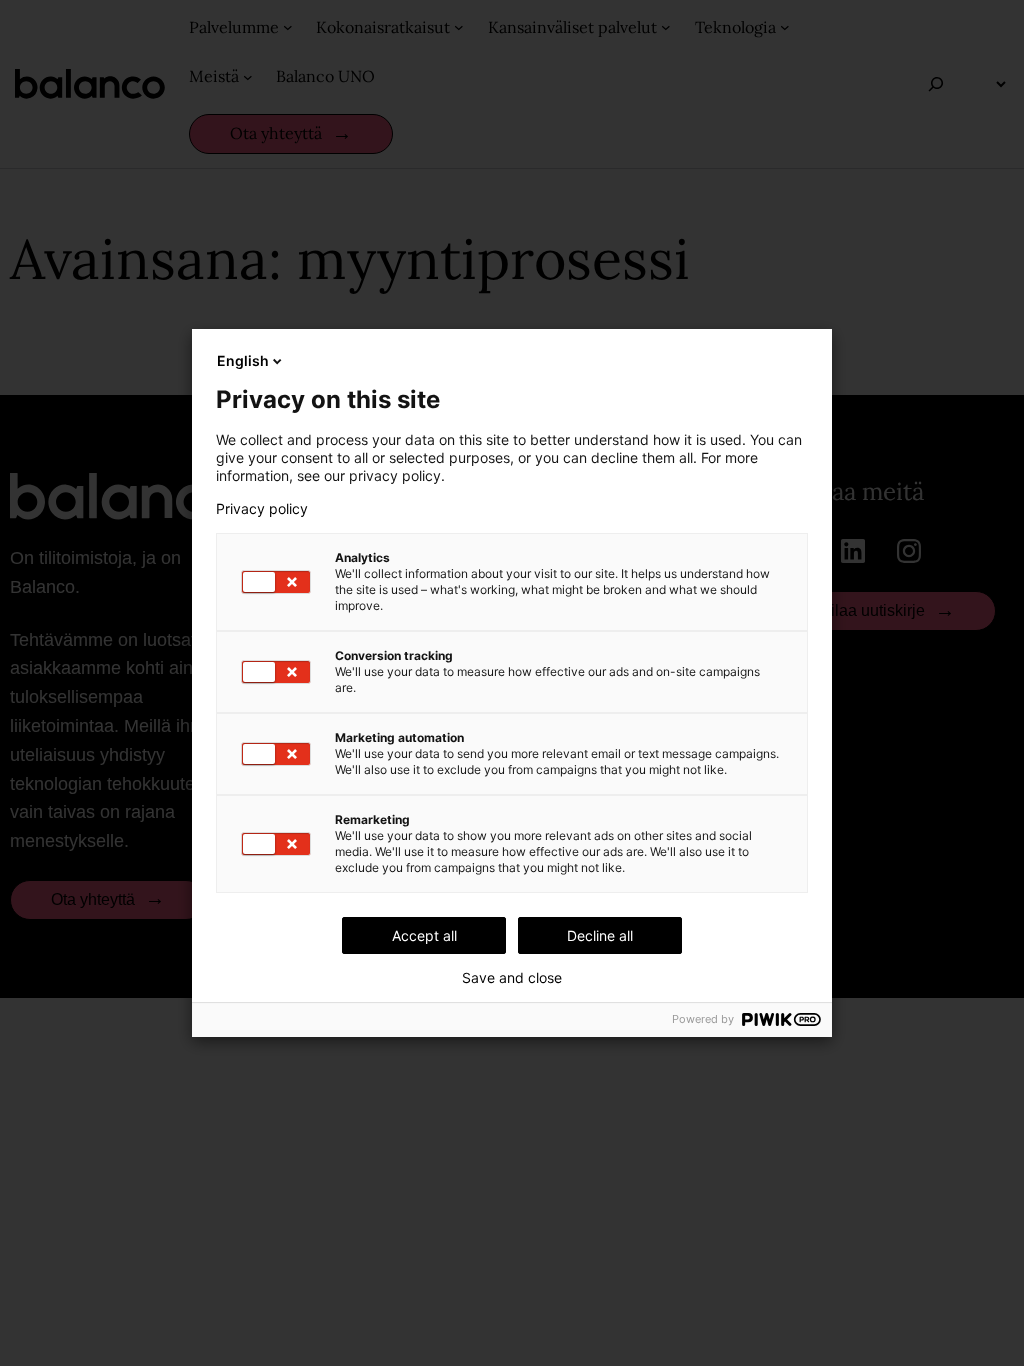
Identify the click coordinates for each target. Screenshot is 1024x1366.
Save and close (512, 978)
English (243, 360)
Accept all (424, 935)
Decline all (600, 935)
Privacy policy (262, 509)
